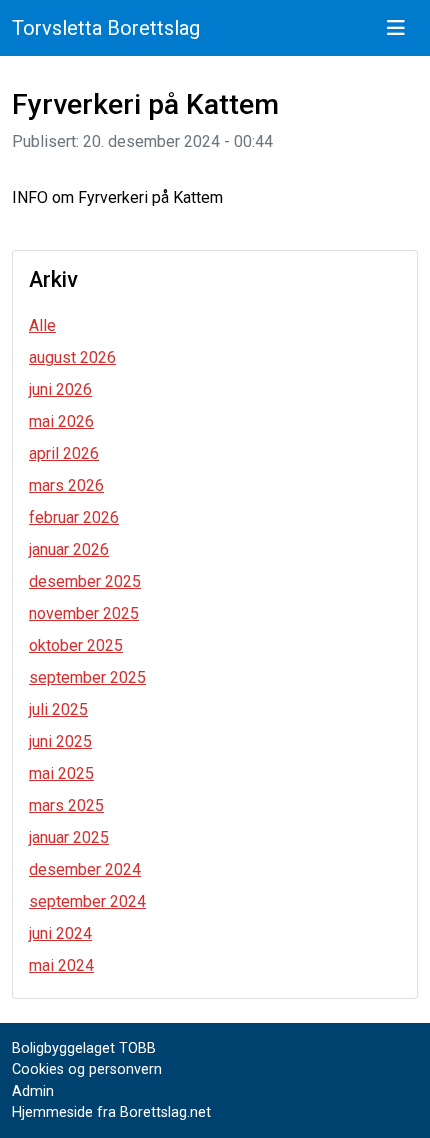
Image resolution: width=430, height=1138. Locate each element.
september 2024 (87, 901)
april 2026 (64, 453)
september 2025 (87, 677)
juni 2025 (60, 741)
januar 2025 (69, 837)
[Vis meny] (396, 28)
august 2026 (72, 357)
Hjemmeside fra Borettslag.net (111, 1112)
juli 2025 (58, 709)
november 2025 (84, 613)
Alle (42, 325)
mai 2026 (61, 421)
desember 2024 (85, 869)
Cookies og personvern (87, 1069)
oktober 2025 (76, 645)
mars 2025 (66, 805)
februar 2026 (74, 517)
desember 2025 (85, 581)
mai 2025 (61, 773)
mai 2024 (61, 965)
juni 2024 (60, 933)
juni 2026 (60, 389)
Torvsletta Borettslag (106, 28)
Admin (33, 1091)
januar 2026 (69, 549)
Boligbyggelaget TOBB (84, 1048)
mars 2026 (66, 485)
